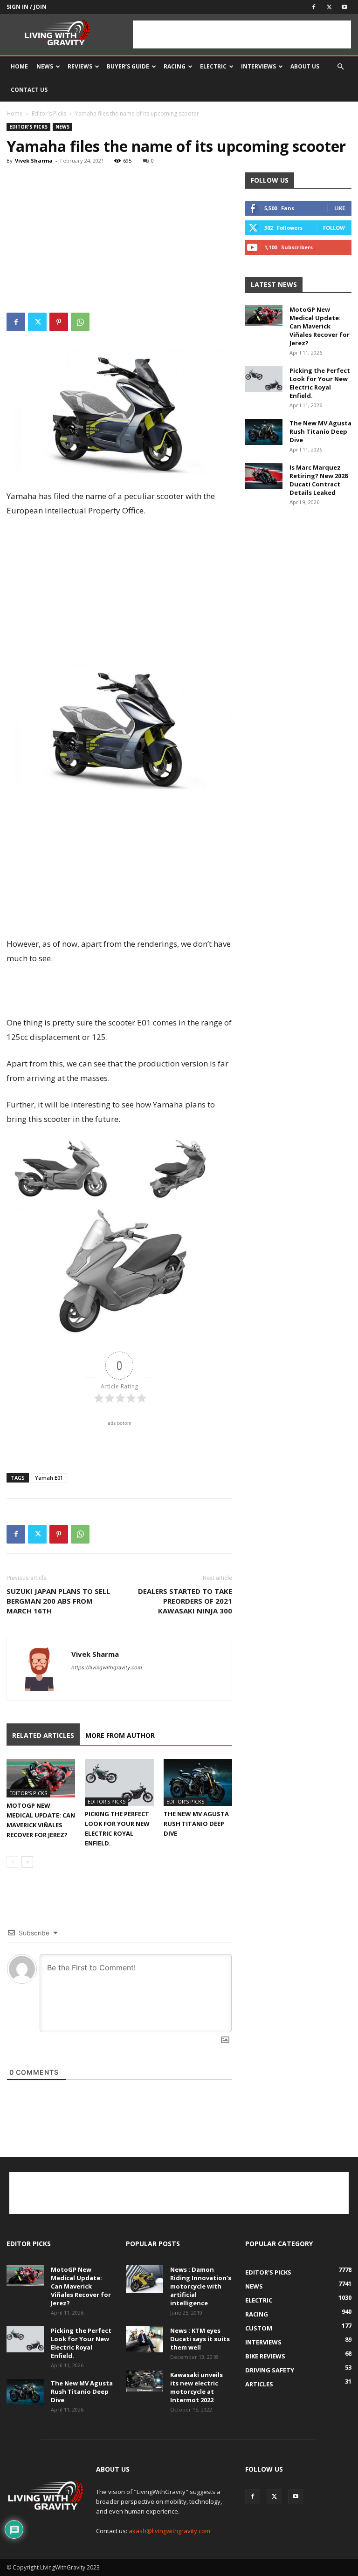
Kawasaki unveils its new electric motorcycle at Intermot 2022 (196, 2387)
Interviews (258, 66)
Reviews (80, 66)
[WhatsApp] (80, 322)
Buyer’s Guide (128, 66)
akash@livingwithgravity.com (169, 2531)
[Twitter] (329, 7)
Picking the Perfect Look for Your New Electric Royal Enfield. (320, 383)
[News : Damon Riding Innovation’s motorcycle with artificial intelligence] (145, 2279)
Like (340, 208)
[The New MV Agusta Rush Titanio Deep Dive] (198, 1782)
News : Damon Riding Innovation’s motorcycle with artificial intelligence (201, 2286)
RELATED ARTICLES (43, 1735)
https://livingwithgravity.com (107, 1667)
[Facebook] (314, 7)
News (45, 66)
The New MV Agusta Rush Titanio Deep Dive (196, 1824)
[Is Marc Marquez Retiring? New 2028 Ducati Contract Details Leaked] (264, 476)
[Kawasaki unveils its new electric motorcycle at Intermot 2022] (145, 2381)
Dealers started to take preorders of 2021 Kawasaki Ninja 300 (185, 1601)
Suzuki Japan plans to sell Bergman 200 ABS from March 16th (58, 1601)
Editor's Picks (49, 113)
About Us (305, 66)
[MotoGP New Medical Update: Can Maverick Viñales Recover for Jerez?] (41, 1778)
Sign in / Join (27, 7)
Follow (334, 228)
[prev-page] (12, 1862)
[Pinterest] (59, 322)
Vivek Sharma (34, 161)
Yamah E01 (49, 1478)
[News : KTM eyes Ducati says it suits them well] (145, 2339)
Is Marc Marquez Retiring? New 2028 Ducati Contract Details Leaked (319, 480)
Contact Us (29, 90)
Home (19, 66)
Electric (213, 66)
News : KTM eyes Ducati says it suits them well (200, 2339)
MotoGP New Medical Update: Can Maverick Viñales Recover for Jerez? (320, 326)
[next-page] (27, 1862)
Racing (175, 66)
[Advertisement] (242, 34)
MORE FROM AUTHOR (120, 1735)
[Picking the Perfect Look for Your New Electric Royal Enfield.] (119, 1782)
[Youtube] (344, 7)
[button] (340, 67)
